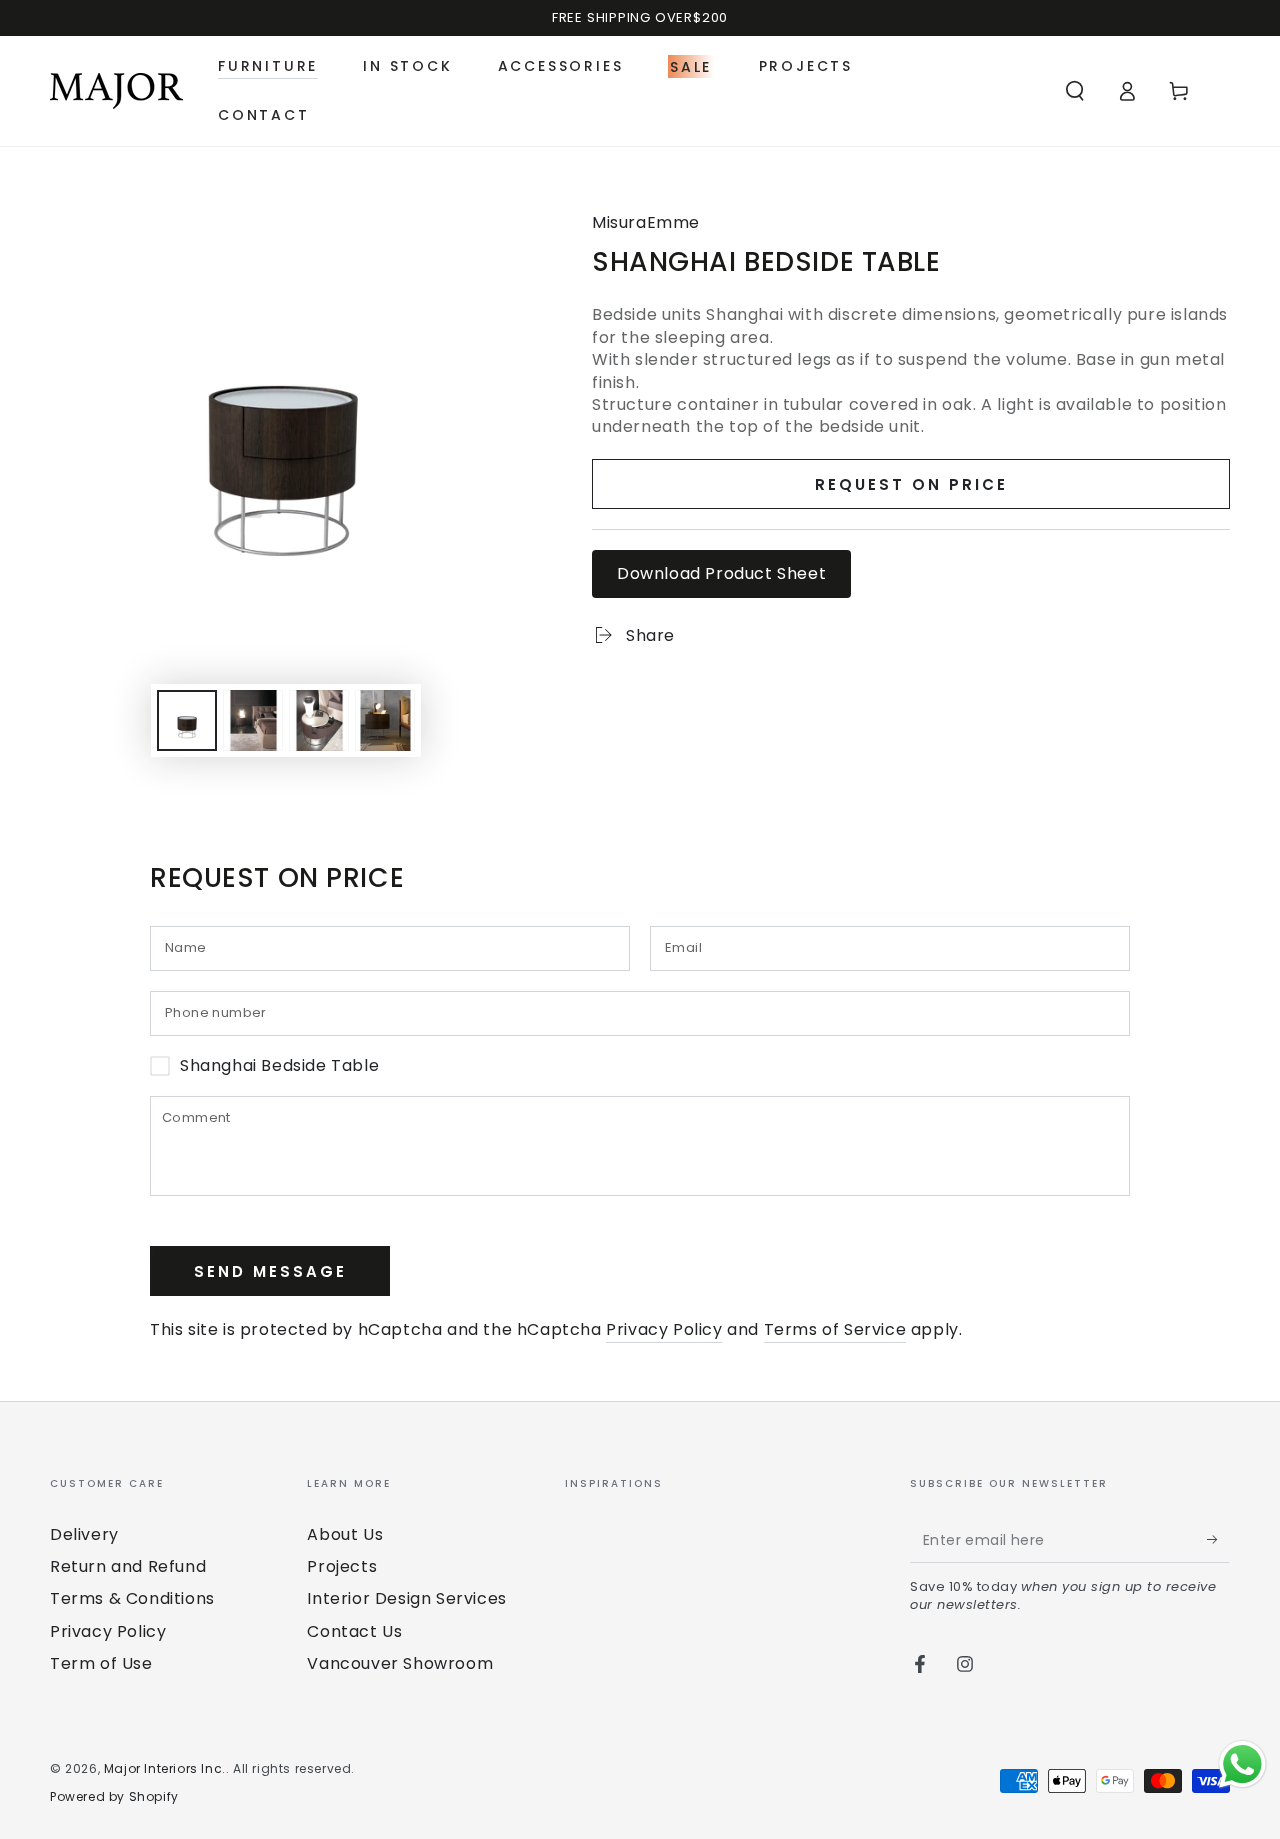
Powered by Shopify (114, 1797)
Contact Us (354, 1631)
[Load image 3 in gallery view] (319, 720)
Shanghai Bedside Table (279, 1066)
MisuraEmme (646, 223)
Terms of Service (835, 1329)
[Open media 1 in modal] (286, 418)
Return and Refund (128, 1566)
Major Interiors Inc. (165, 1768)
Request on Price (911, 484)
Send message (270, 1271)
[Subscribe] (1218, 1540)
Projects (342, 1566)
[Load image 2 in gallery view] (253, 720)
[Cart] (1179, 91)
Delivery (84, 1534)
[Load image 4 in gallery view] (385, 720)
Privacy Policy (664, 1329)
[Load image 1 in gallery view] (187, 720)
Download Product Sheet (721, 573)
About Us (345, 1534)
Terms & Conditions (132, 1598)
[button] (1075, 91)
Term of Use (101, 1663)
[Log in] (1127, 91)
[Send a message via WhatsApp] (1242, 1764)
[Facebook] (920, 1664)
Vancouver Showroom (400, 1663)
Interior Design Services (406, 1598)
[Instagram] (965, 1664)
